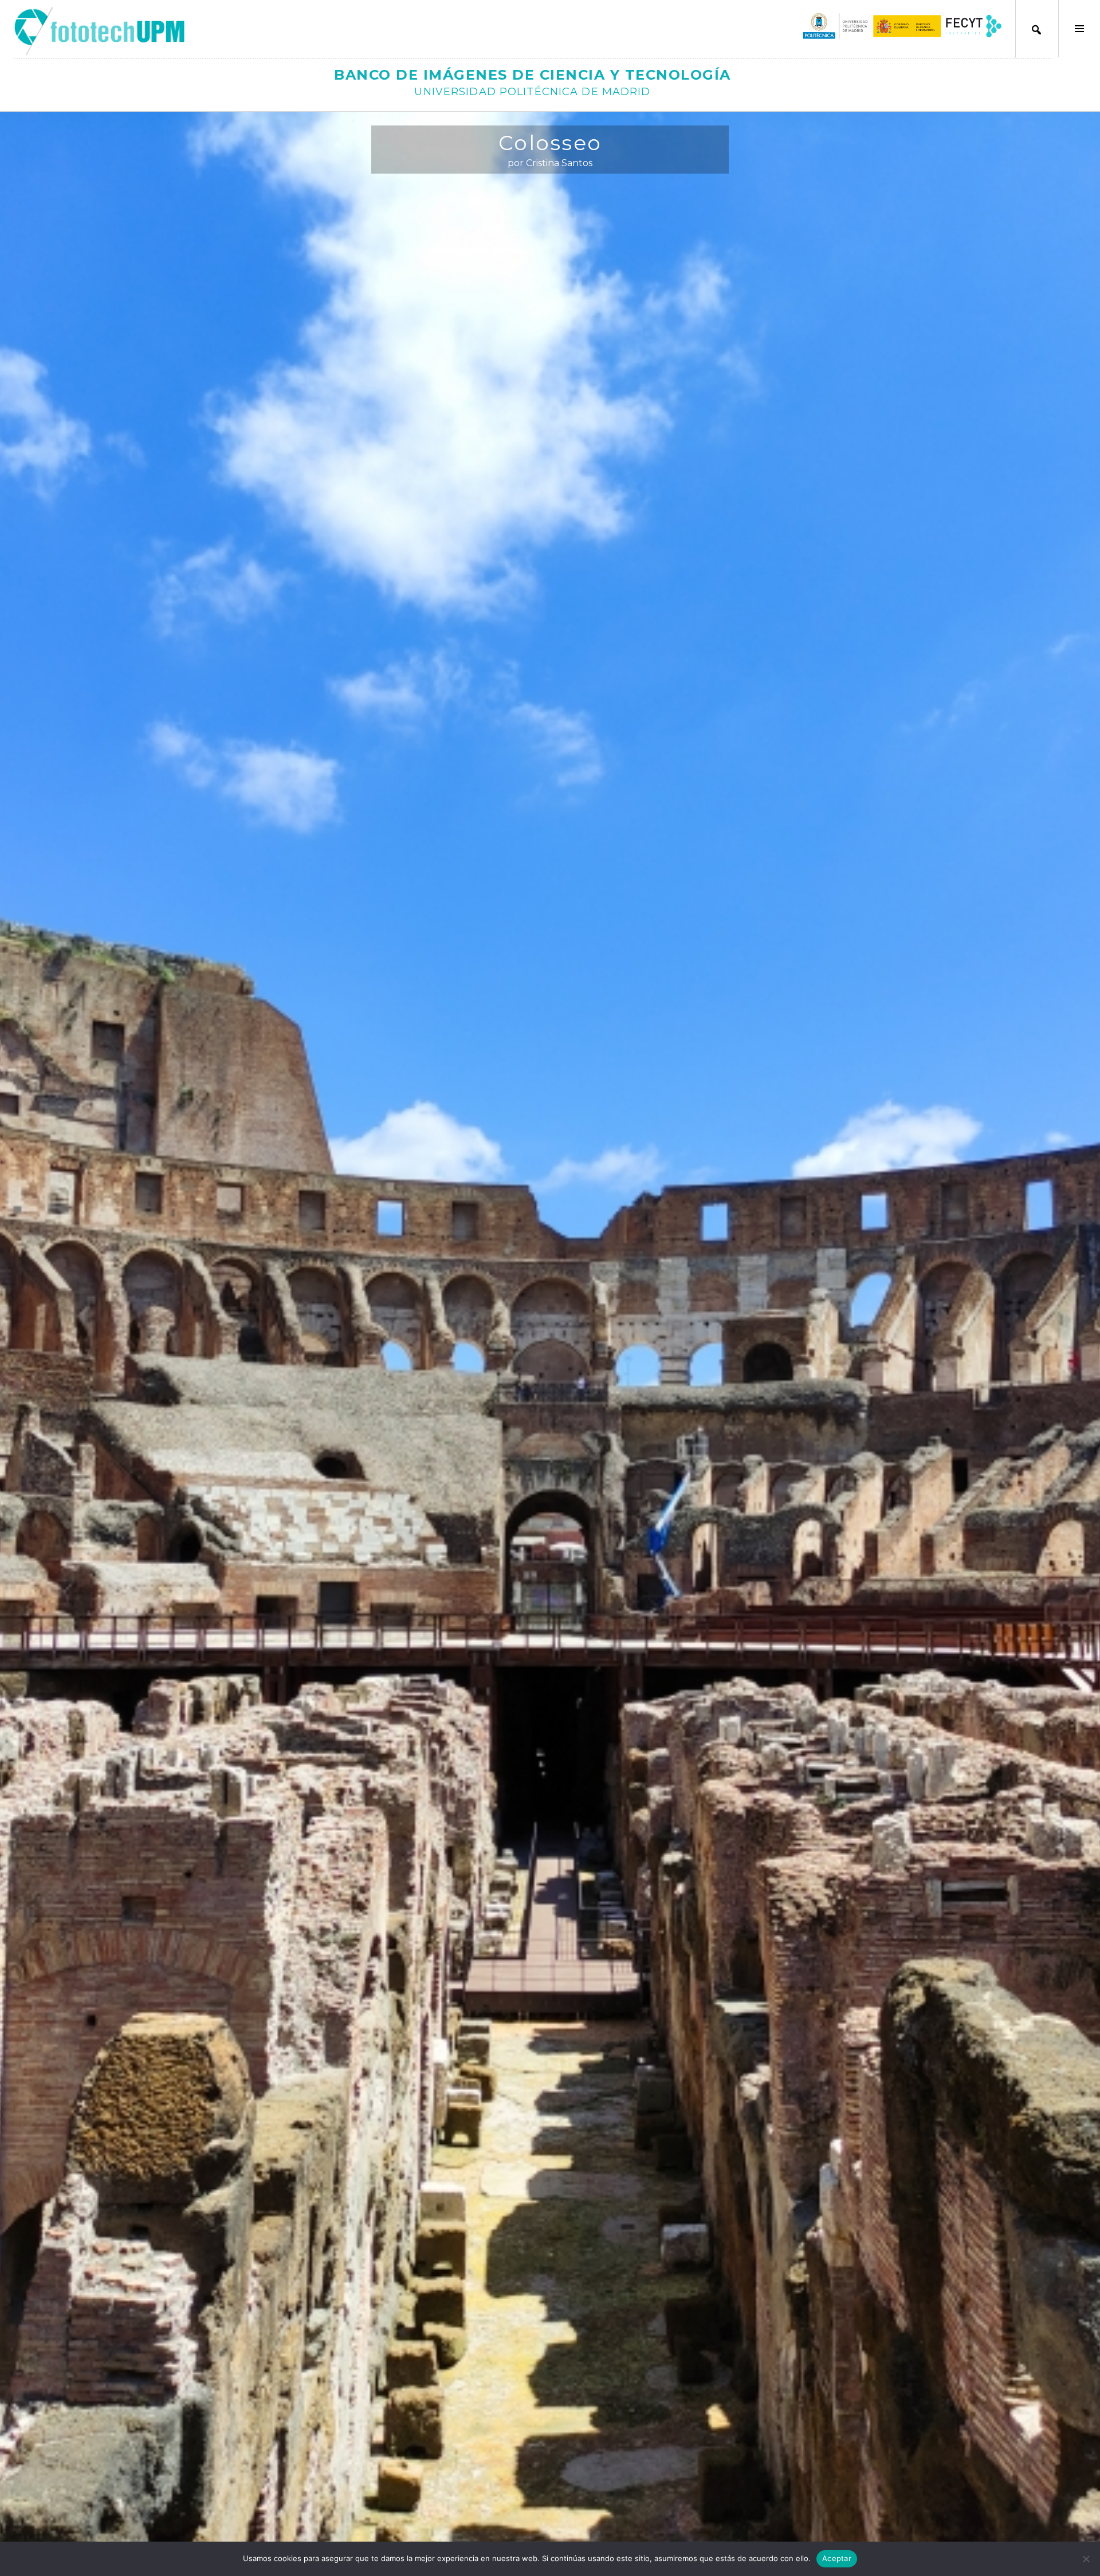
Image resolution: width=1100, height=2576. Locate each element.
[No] (1086, 2559)
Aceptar (837, 2558)
